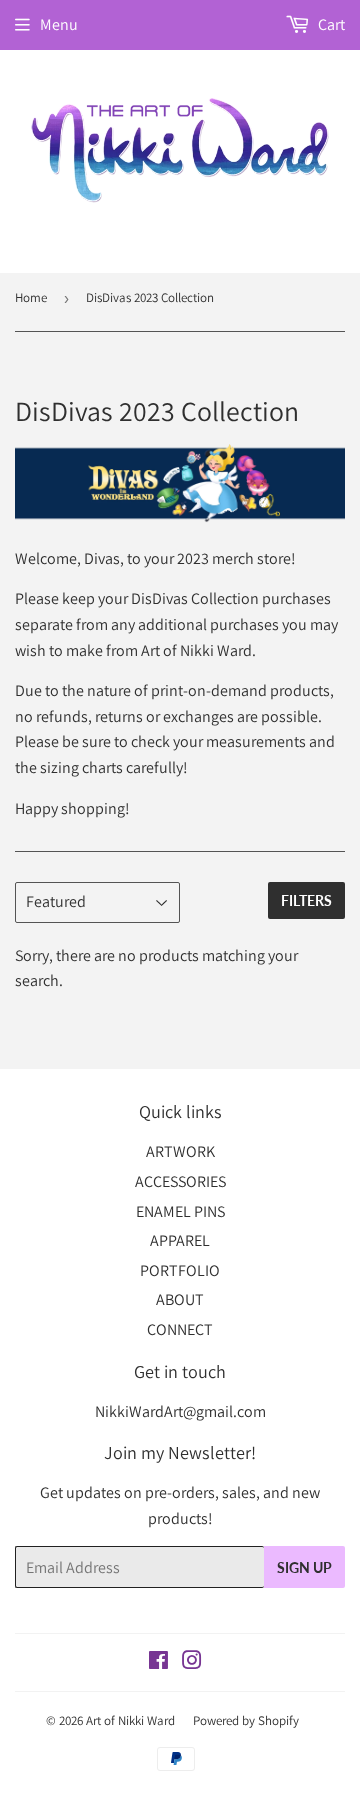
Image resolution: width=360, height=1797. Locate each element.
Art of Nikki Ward (130, 1720)
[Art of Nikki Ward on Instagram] (192, 1662)
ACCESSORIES (180, 1181)
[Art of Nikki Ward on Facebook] (158, 1662)
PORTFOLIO (180, 1270)
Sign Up (304, 1567)
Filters (306, 900)
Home (31, 297)
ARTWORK (180, 1151)
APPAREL (180, 1240)
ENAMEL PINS (180, 1211)
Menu (59, 24)
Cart (330, 24)
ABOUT (180, 1299)
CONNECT (180, 1329)
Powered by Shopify (246, 1720)
